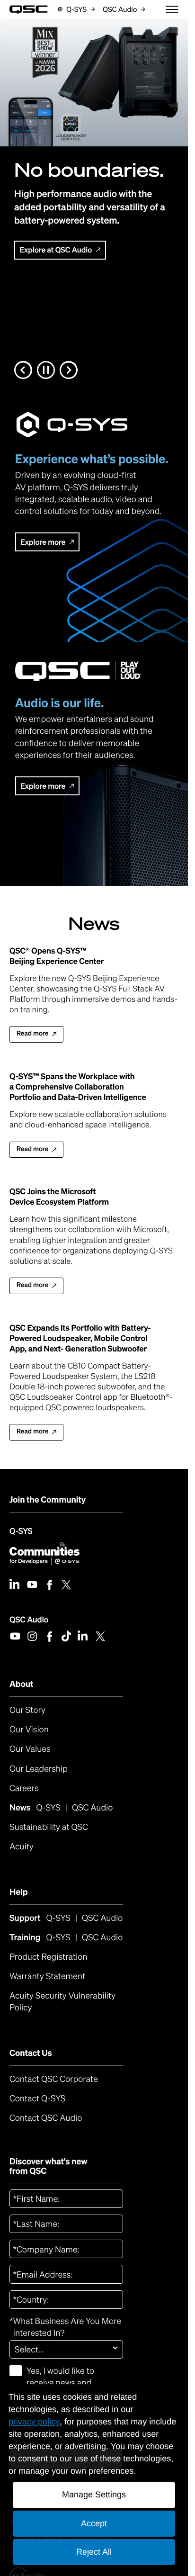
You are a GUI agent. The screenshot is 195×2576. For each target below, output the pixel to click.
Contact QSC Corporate (54, 2079)
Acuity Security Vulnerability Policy (64, 2002)
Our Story (27, 1710)
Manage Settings (94, 2495)
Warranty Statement (47, 1976)
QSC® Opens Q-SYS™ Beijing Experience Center (57, 956)
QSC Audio (29, 1619)
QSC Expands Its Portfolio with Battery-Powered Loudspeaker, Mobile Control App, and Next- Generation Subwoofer (80, 1338)
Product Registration (49, 1957)
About (22, 1684)
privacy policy (34, 2422)
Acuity (22, 1846)
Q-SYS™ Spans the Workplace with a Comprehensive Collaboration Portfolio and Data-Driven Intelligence (78, 1087)
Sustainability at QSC (49, 1827)
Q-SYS (21, 1531)
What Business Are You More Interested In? (65, 2327)
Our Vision (29, 1729)
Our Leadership (39, 1769)
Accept (94, 2523)
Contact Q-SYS (37, 2099)
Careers (24, 1788)
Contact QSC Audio (46, 2118)
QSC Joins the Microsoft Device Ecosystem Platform (59, 1197)
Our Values (30, 1749)
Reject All (94, 2552)
